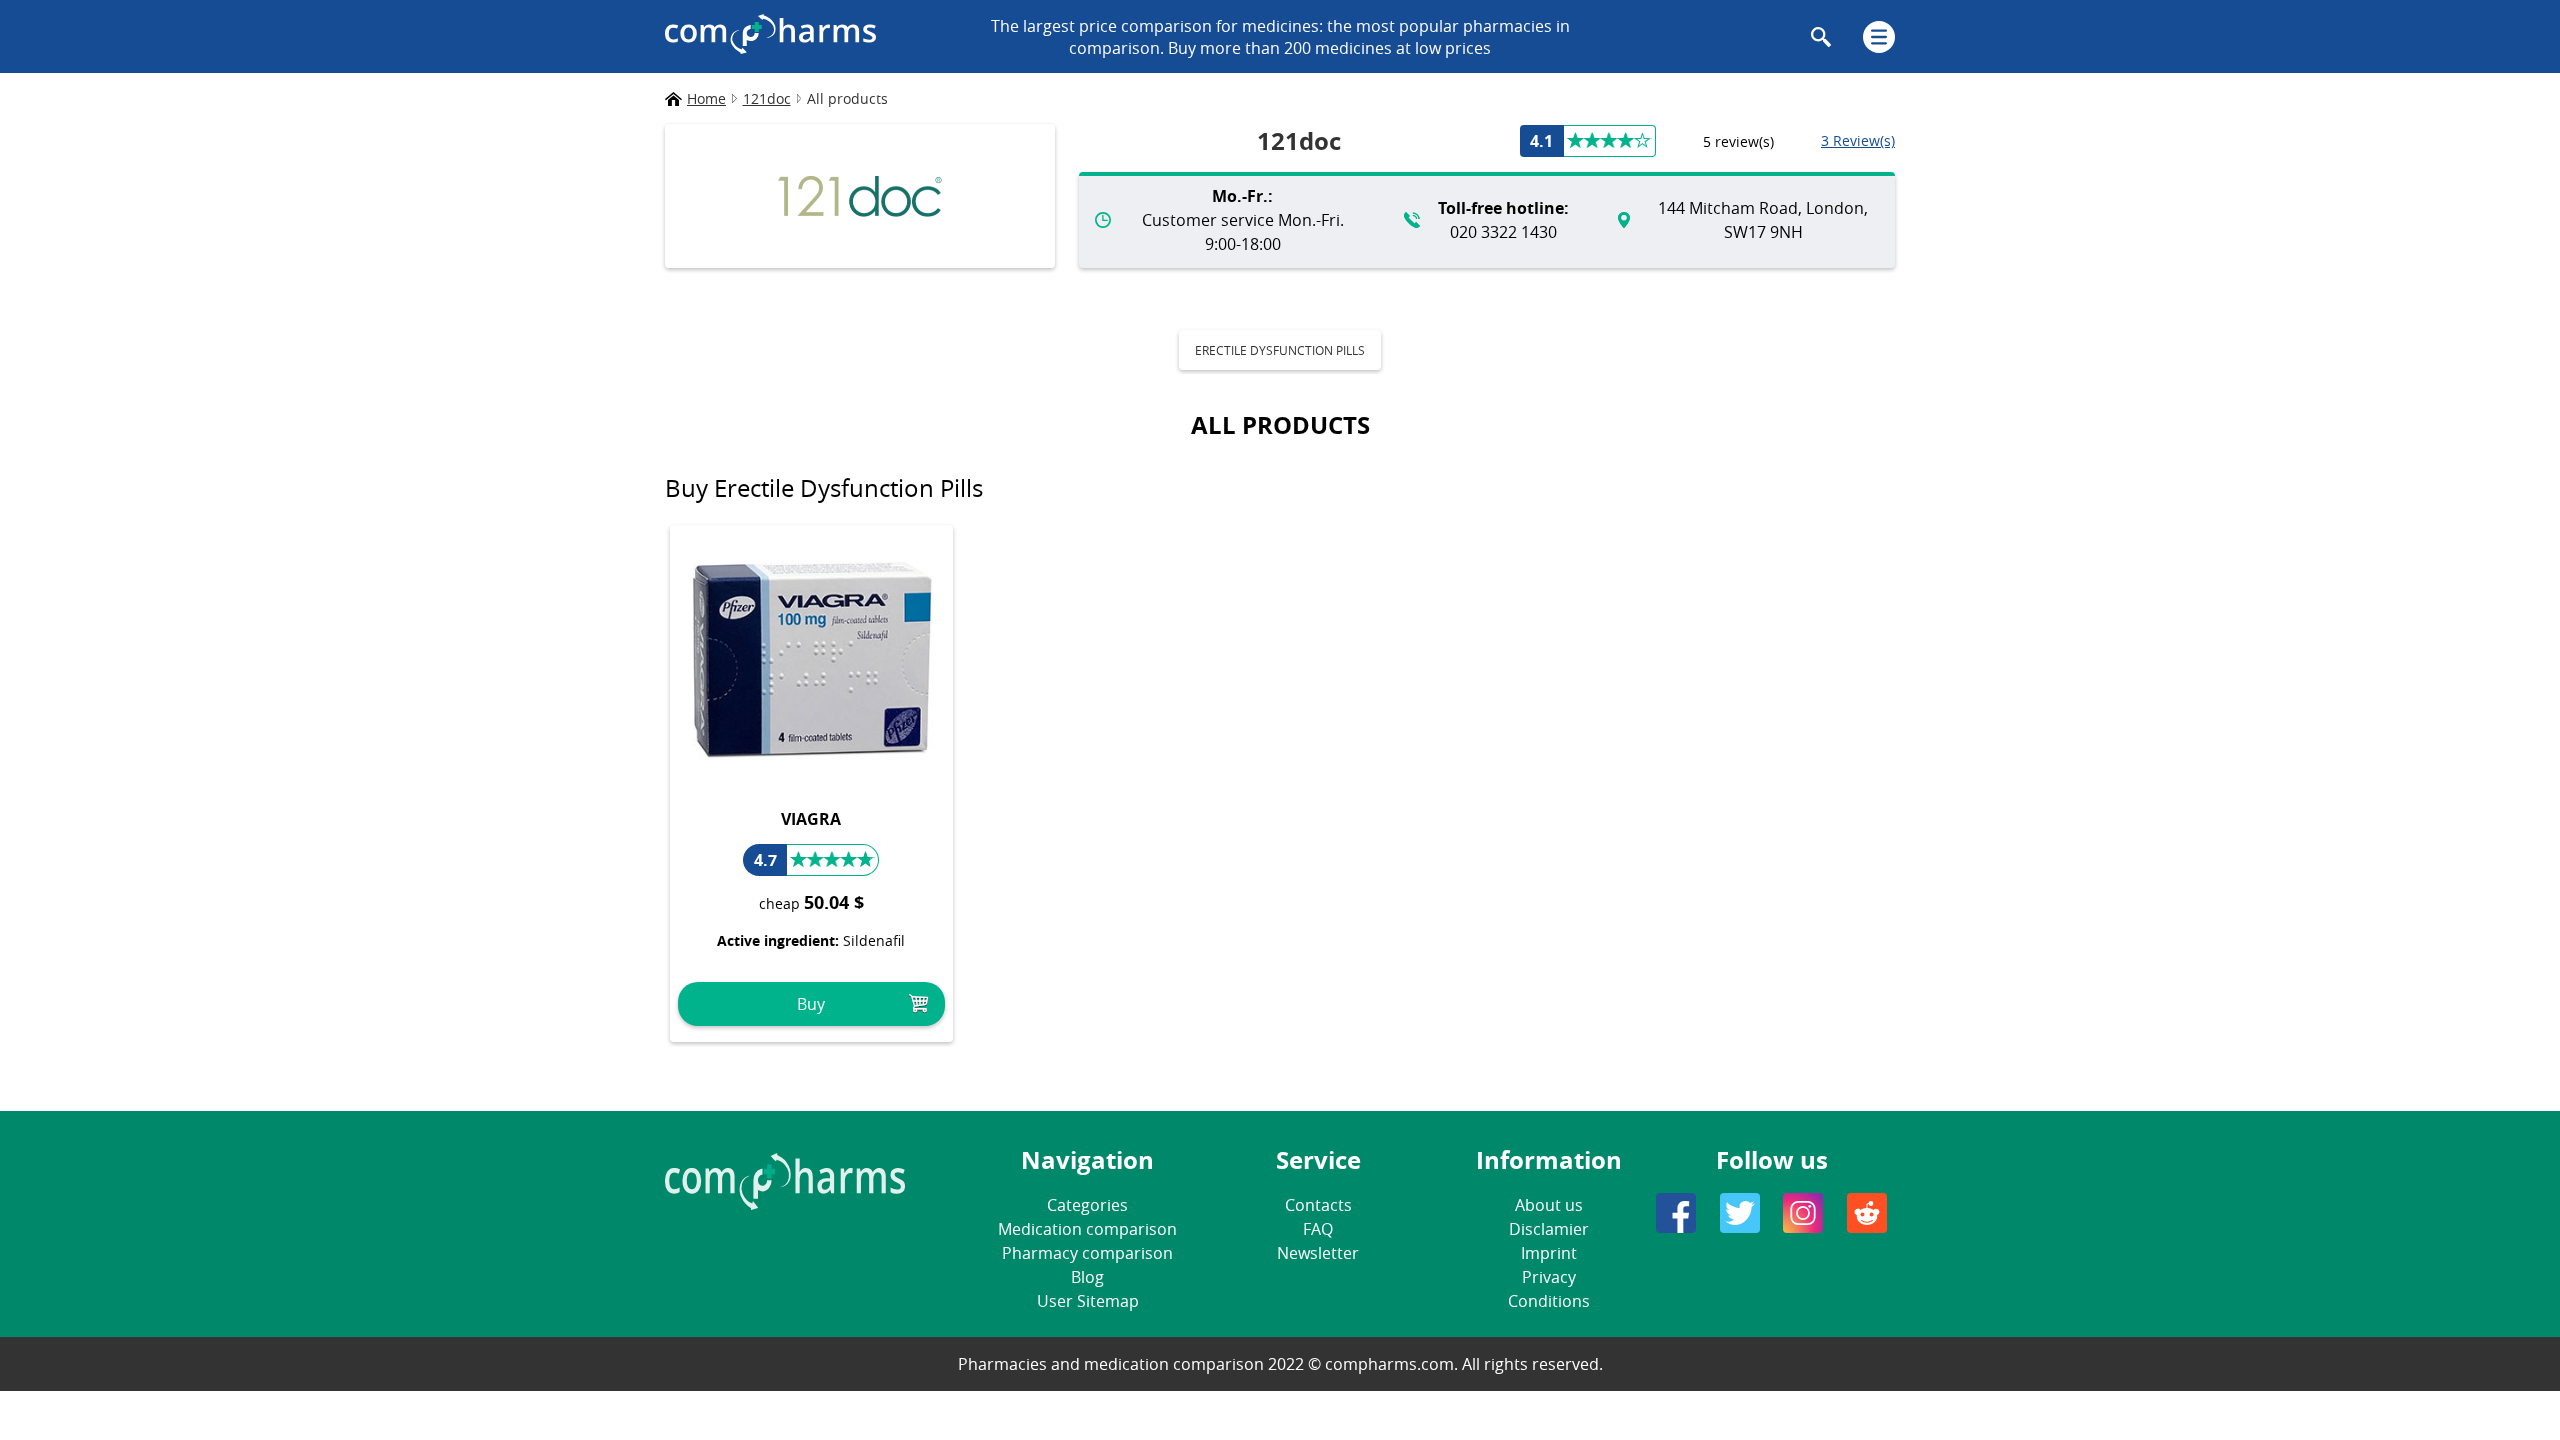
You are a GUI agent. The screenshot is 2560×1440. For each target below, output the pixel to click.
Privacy (1549, 1277)
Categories (1087, 1205)
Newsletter (1318, 1253)
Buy (811, 1004)
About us (1549, 1205)
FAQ (1318, 1229)
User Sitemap (1088, 1301)
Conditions (1549, 1301)
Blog (1087, 1277)
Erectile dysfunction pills (1280, 350)
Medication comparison (1087, 1229)
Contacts (1318, 1205)
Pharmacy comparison (1087, 1253)
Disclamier (1549, 1229)
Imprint (1549, 1253)
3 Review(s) (1858, 140)
